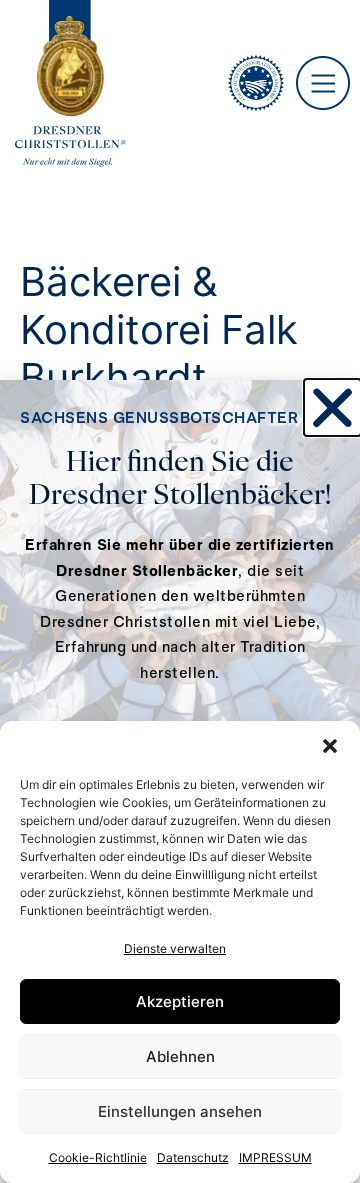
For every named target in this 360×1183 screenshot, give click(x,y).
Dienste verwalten (175, 948)
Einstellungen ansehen (180, 1111)
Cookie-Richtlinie (98, 1157)
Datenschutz (193, 1157)
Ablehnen (180, 1056)
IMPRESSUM (275, 1157)
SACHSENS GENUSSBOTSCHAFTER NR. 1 (180, 419)
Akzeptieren (180, 1001)
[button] (330, 746)
